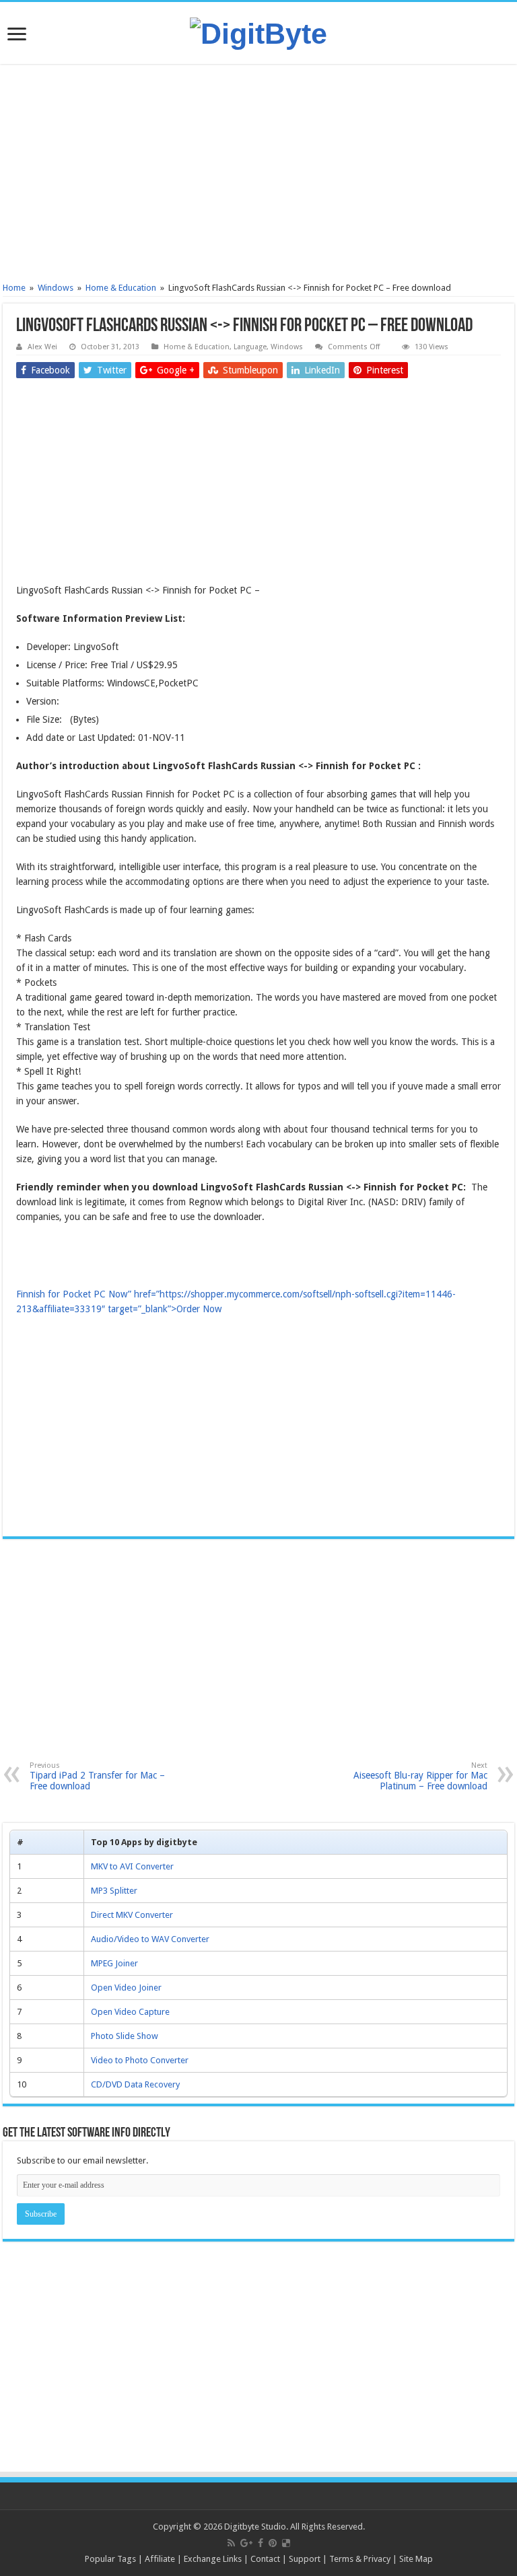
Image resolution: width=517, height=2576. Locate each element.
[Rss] (231, 2543)
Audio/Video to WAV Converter (150, 1939)
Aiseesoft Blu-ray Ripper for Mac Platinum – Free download (420, 1776)
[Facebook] (261, 2543)
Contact (265, 2559)
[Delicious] (286, 2543)
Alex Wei (42, 347)
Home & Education (121, 288)
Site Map (416, 2559)
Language (250, 347)
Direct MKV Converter (132, 1915)
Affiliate (160, 2559)
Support (305, 2559)
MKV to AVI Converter (132, 1866)
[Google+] (246, 2543)
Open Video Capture (130, 2012)
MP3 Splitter (114, 1891)
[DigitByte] (258, 32)
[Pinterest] (273, 2543)
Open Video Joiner (126, 1988)
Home (14, 288)
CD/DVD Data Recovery (135, 2084)
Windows (56, 288)
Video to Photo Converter (140, 2060)
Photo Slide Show (125, 2036)
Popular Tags (110, 2559)
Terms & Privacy (360, 2559)
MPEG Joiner (114, 1963)
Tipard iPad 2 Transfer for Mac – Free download (97, 1776)
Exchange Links (213, 2559)
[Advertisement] (258, 175)
